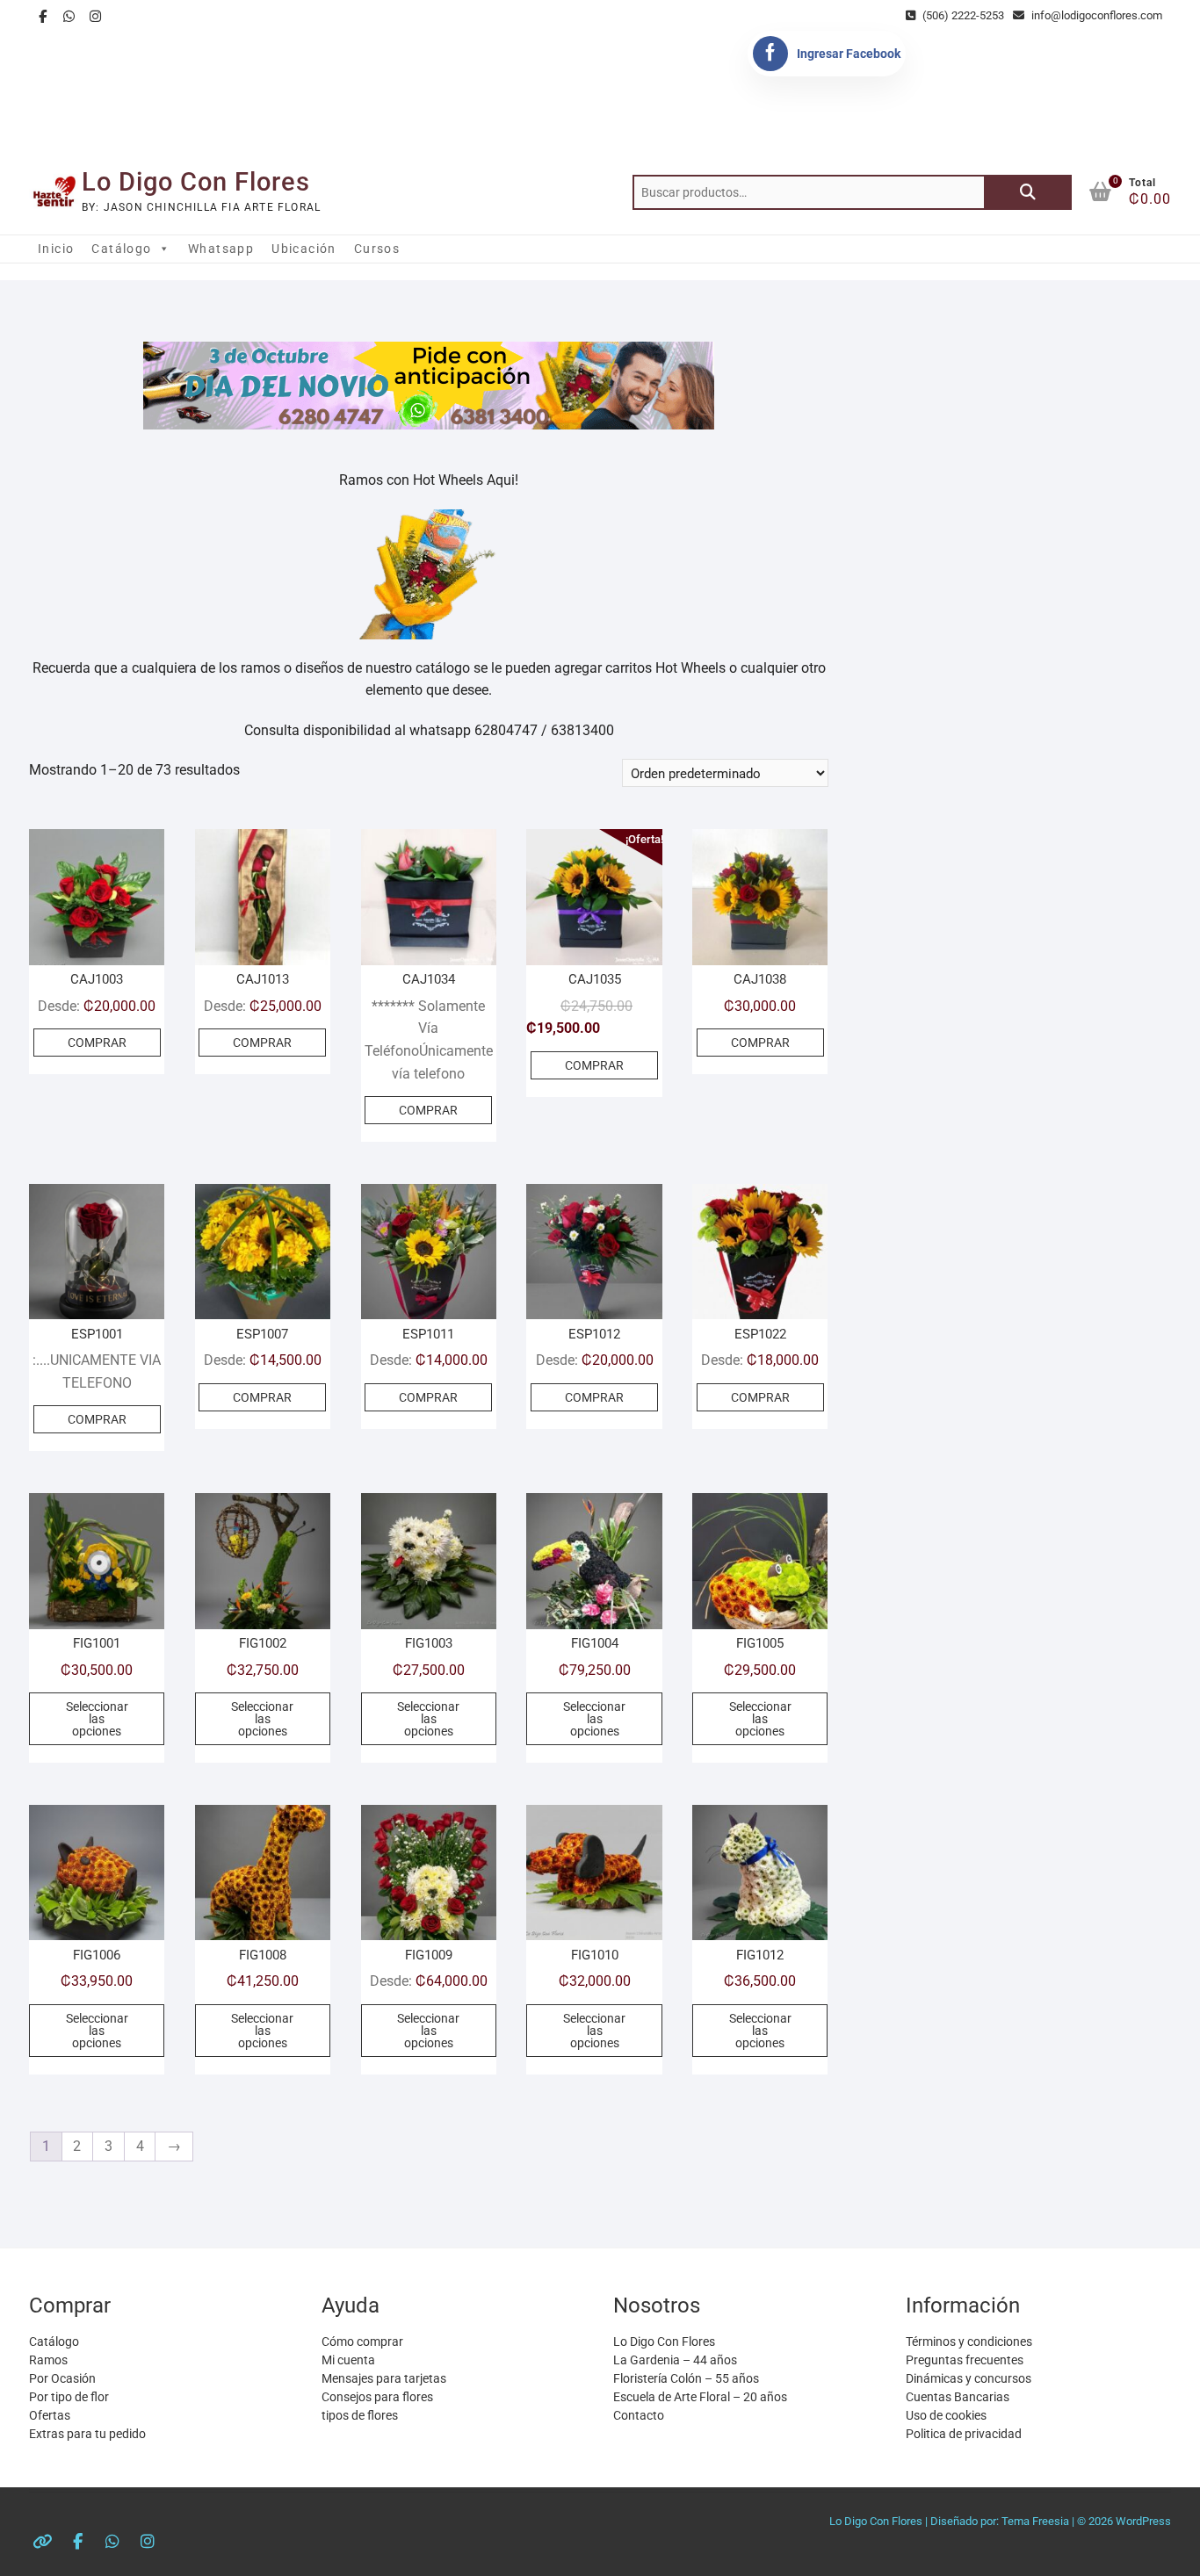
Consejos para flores (377, 2397)
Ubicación (304, 249)
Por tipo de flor (69, 2397)
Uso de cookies (946, 2415)
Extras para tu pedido (87, 2434)
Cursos (377, 249)
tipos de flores (360, 2415)
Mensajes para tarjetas (384, 2378)
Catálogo (121, 249)
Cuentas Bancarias (958, 2397)
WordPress (1143, 2521)
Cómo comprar (362, 2341)
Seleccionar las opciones (97, 1719)
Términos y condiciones (969, 2341)
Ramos (48, 2360)
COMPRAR (97, 1043)
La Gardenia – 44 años (675, 2360)
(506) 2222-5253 (962, 15)
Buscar (1028, 192)
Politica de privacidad (964, 2434)
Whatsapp (221, 249)
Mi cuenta (348, 2360)
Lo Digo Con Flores (196, 182)
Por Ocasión (62, 2378)
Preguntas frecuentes (965, 2360)
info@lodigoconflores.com (1095, 15)
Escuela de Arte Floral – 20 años (700, 2397)
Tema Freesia (1035, 2521)
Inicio (56, 249)
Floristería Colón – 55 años (686, 2378)
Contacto (639, 2415)
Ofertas (50, 2415)
